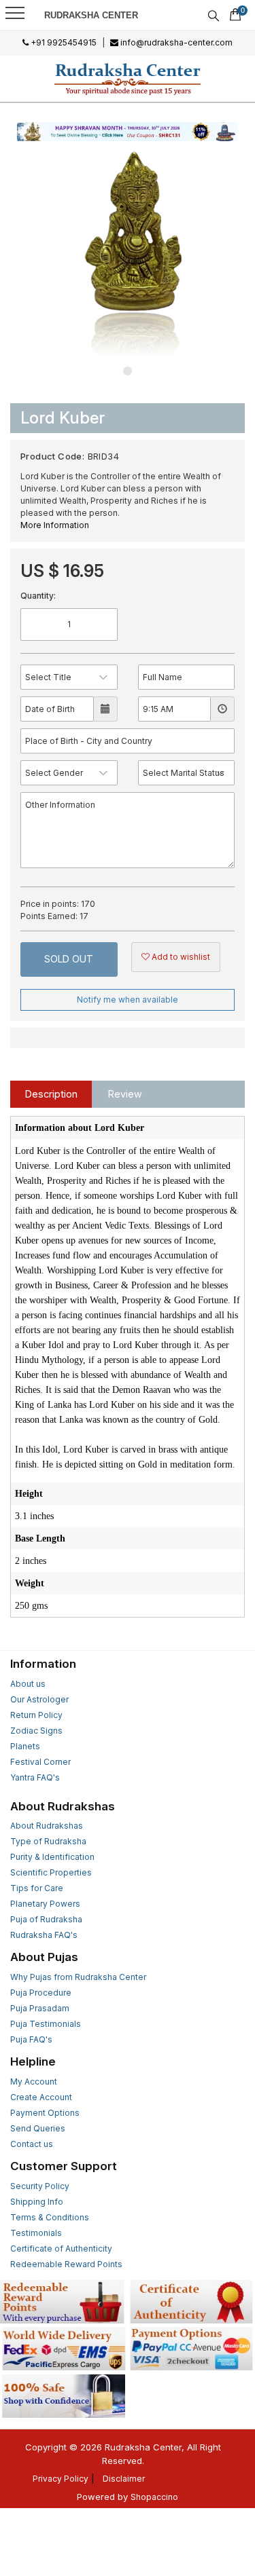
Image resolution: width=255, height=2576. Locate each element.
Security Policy (40, 2186)
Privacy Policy (61, 2479)
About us (28, 1684)
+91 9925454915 (63, 42)
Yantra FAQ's (35, 1777)
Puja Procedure (41, 1993)
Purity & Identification (52, 1857)
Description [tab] (51, 1094)
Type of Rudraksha (48, 1841)
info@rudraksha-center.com (175, 42)
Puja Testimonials (46, 2024)
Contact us (32, 2144)
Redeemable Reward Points (66, 2264)
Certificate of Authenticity (61, 2248)
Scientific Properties (51, 1872)
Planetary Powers (45, 1904)
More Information (55, 525)
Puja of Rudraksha (46, 1919)
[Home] (128, 79)
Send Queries (38, 2128)
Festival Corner (40, 1762)
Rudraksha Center (91, 15)
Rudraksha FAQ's (44, 1935)
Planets (25, 1746)
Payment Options (45, 2113)
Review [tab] (125, 1094)
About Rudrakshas (47, 1826)
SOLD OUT (69, 959)
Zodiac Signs (36, 1731)
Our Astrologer (39, 1699)
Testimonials (36, 2233)
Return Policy (36, 1715)
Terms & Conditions (50, 2217)
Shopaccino (154, 2497)
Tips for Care (37, 1888)
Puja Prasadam (40, 2008)
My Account (34, 2082)
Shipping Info (37, 2202)
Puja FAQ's (31, 2039)
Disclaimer (124, 2479)
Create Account (41, 2097)
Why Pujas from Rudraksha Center (78, 1977)
